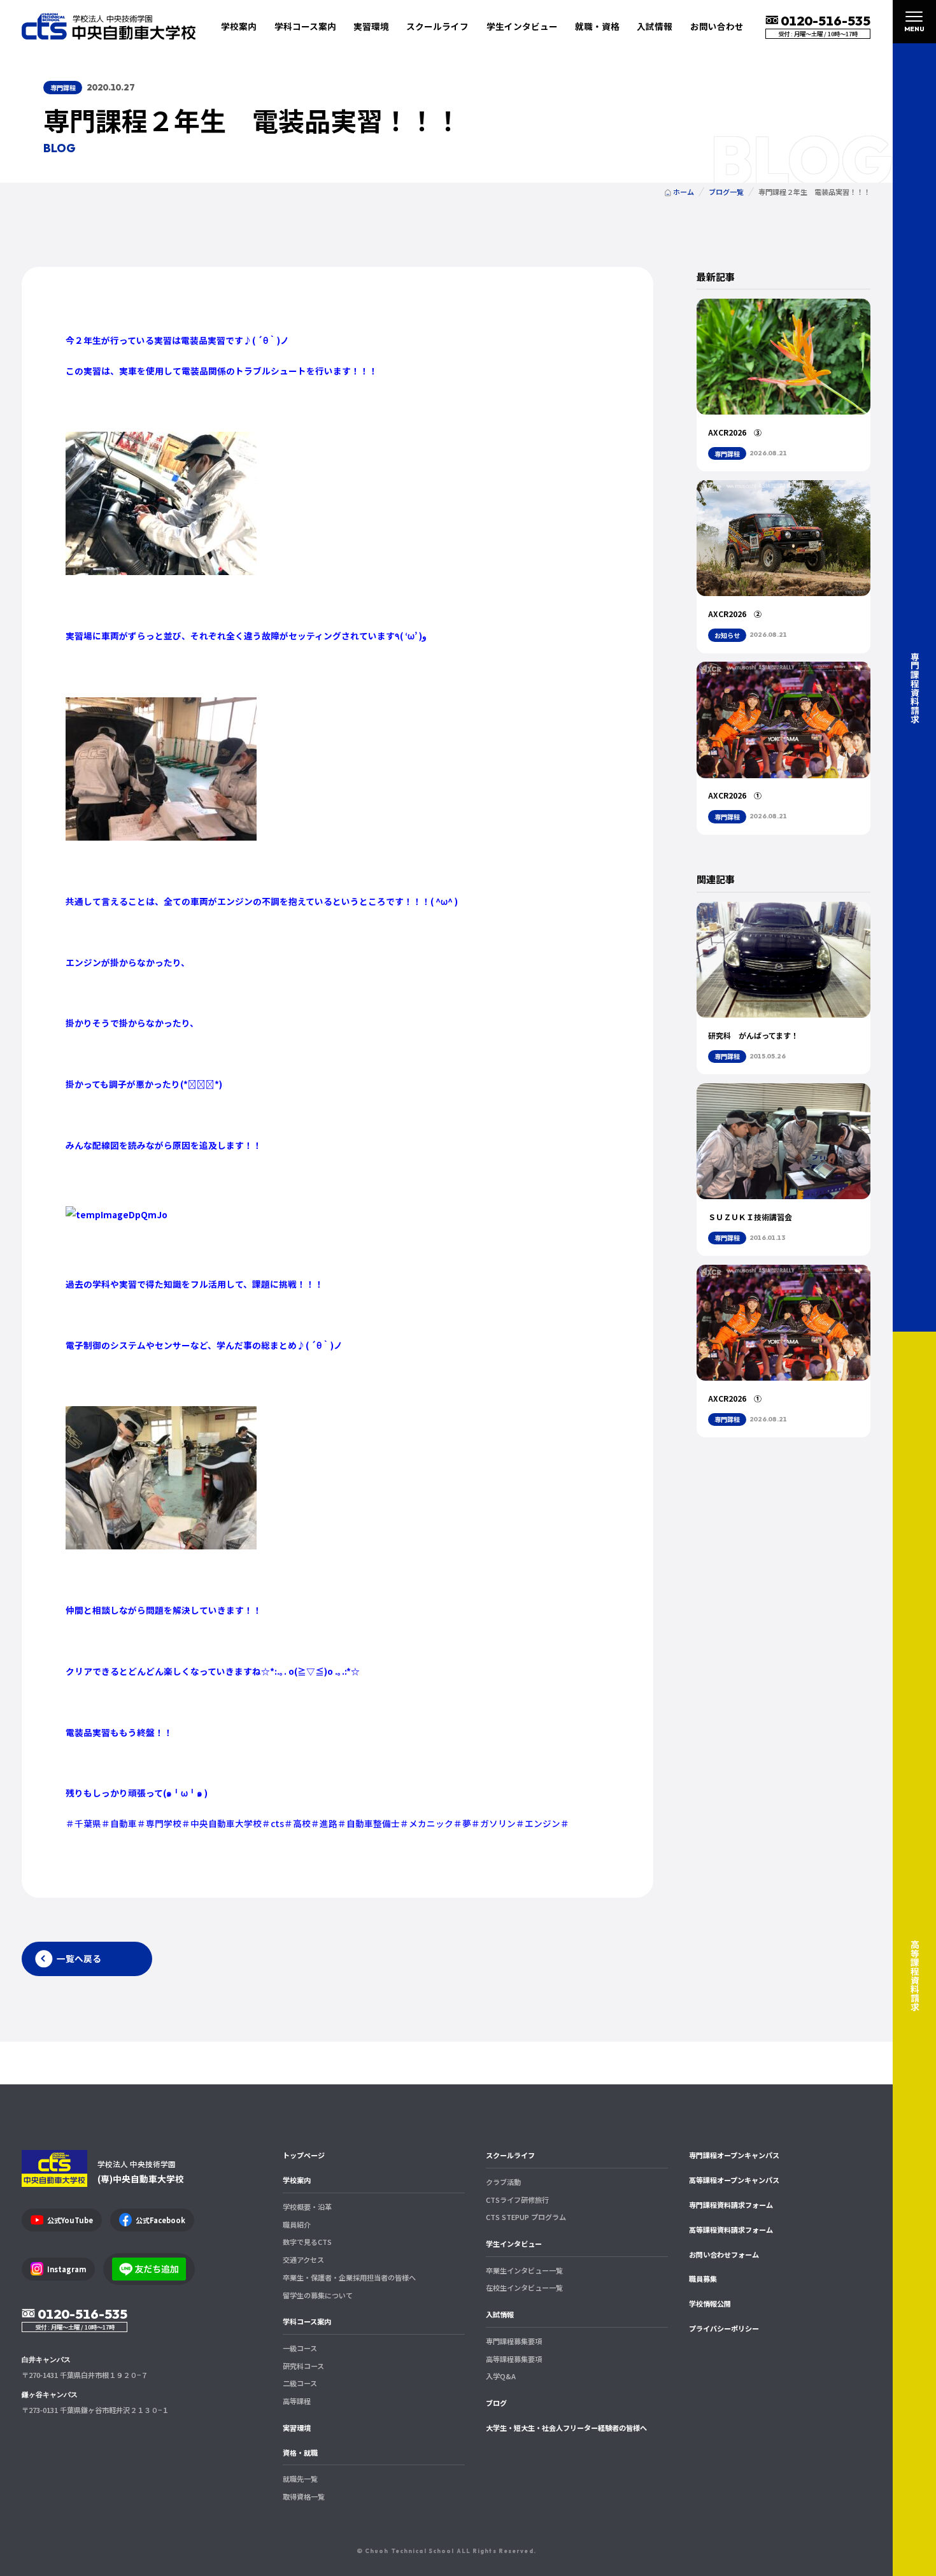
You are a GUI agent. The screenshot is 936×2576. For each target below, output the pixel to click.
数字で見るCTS (307, 2242)
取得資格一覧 (304, 2496)
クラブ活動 (503, 2182)
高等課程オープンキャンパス (734, 2180)
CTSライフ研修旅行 (517, 2200)
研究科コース (303, 2366)
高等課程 (297, 2401)
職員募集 (703, 2279)
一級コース (300, 2348)
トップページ (304, 2155)
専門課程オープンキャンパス (734, 2155)
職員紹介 (297, 2224)
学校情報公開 (710, 2303)
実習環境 (371, 26)
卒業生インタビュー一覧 (524, 2270)
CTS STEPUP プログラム (526, 2217)
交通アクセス (303, 2259)
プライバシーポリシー (724, 2328)
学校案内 (297, 2180)
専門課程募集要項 (514, 2341)
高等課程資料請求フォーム (731, 2230)
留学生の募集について (318, 2295)
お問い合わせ (717, 26)
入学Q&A (501, 2376)
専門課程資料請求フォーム (731, 2205)
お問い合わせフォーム (724, 2254)
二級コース (300, 2383)
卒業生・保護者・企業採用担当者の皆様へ (349, 2277)
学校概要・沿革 (307, 2207)
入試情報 (500, 2314)
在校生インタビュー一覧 (524, 2288)
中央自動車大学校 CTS (109, 26)
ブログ (496, 2403)
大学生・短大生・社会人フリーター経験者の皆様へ (566, 2428)
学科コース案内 (307, 2321)
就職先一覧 (300, 2479)
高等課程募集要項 (514, 2359)
